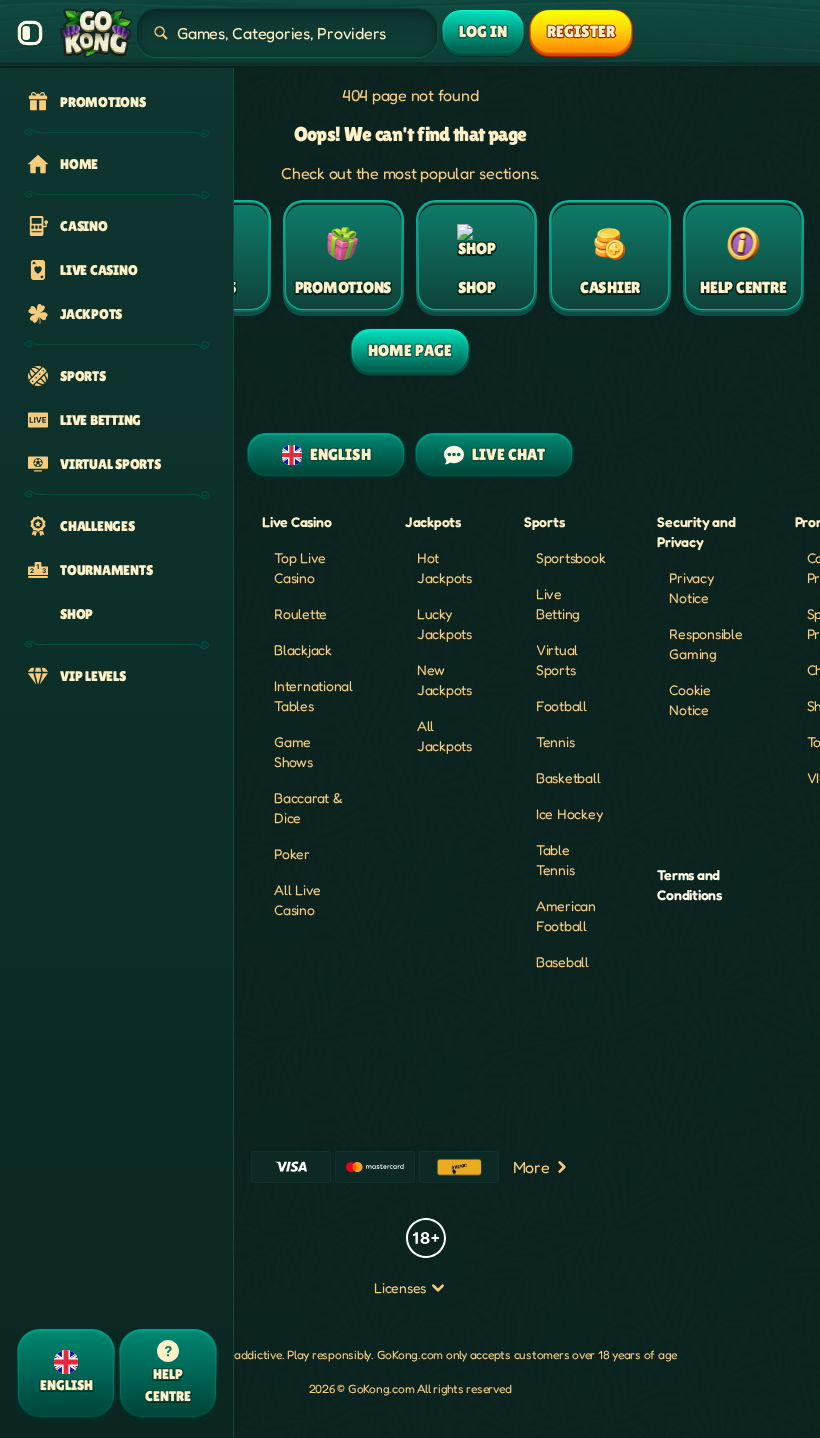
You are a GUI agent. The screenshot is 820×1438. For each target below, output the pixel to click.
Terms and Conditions (689, 884)
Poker (292, 853)
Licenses (400, 1287)
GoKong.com (410, 1354)
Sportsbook (571, 557)
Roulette (300, 613)
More (531, 1167)
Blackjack (303, 649)
